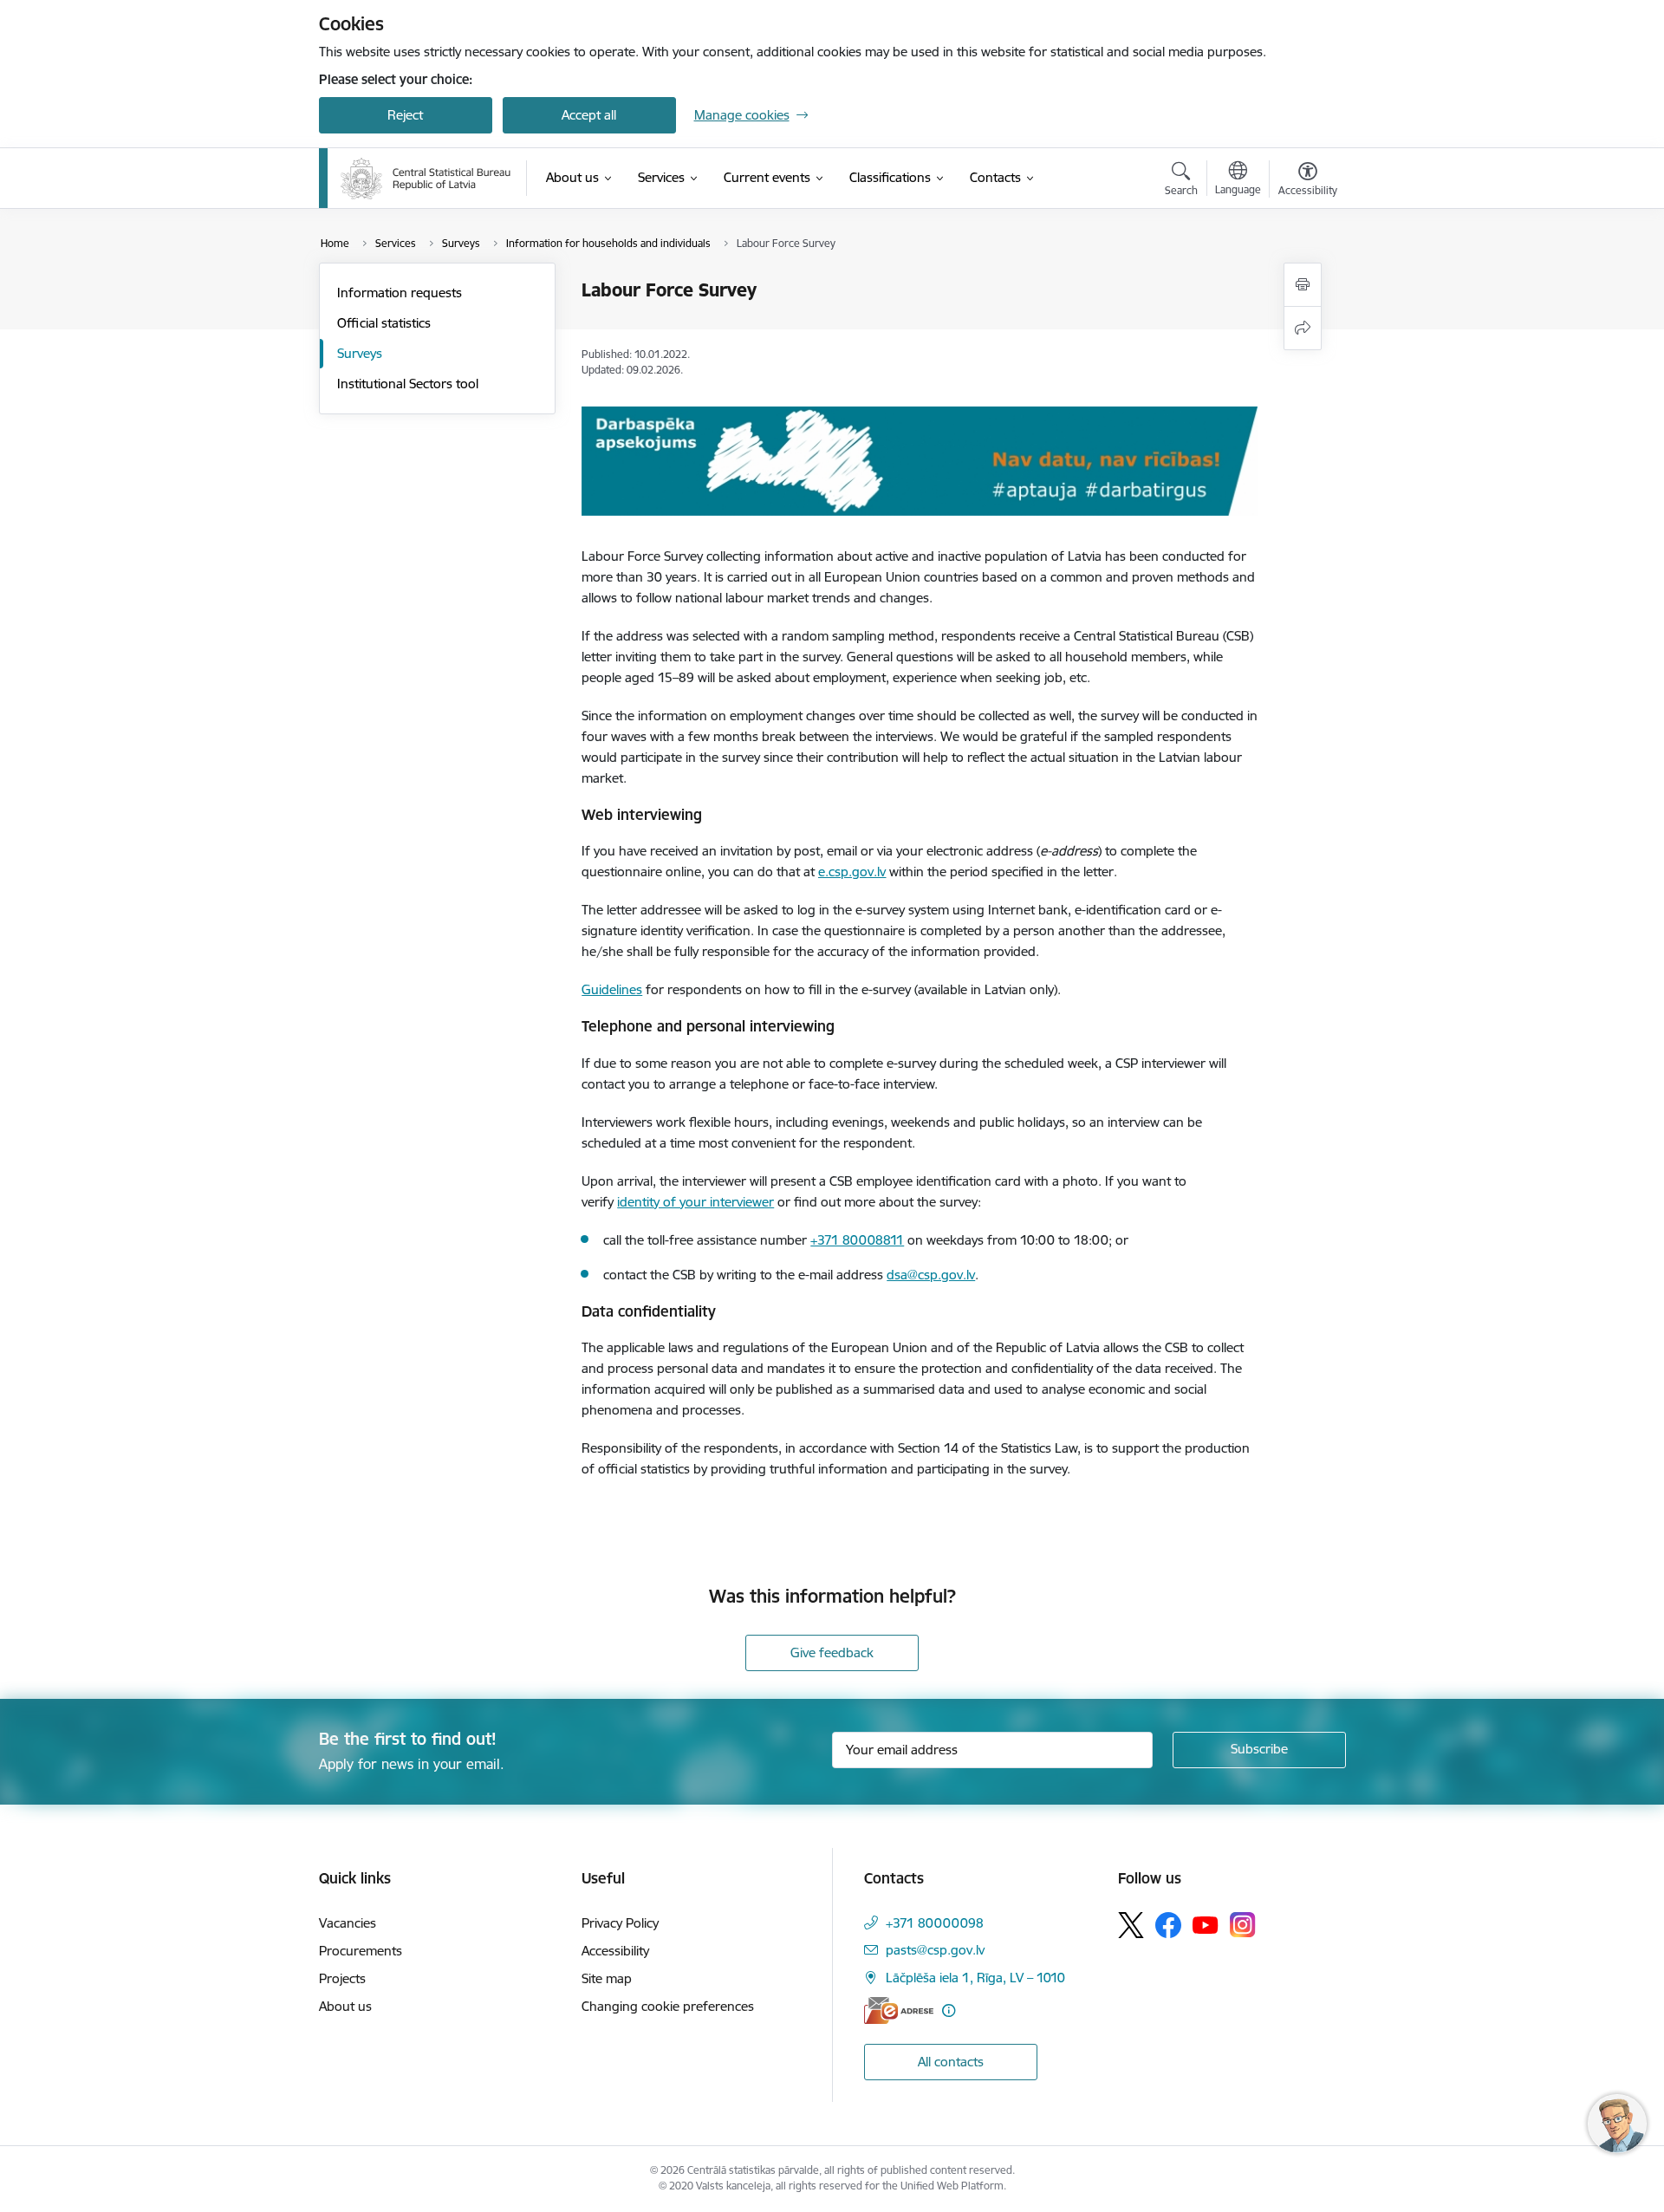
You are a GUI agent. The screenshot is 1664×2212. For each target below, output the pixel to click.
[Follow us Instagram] (1243, 1925)
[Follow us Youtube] (1206, 1924)
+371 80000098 (935, 1923)
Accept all (589, 115)
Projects (342, 1978)
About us (345, 2006)
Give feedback (832, 1652)
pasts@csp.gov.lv (935, 1950)
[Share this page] (1303, 328)
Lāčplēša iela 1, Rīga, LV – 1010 (975, 1978)
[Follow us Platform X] (1131, 1925)
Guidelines (612, 989)
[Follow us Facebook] (1168, 1925)
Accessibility (615, 1951)
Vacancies (348, 1923)
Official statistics (384, 323)
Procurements (361, 1951)
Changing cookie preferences (668, 2006)
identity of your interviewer (695, 1202)
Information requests (400, 293)
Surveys (360, 353)
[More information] (949, 2010)
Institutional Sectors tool (408, 384)
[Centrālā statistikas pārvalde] (426, 179)
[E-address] (899, 2010)
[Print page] (1303, 285)
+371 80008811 (857, 1240)
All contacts (951, 2062)
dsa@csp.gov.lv (931, 1275)
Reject (405, 115)
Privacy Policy (620, 1923)
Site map (607, 1978)
